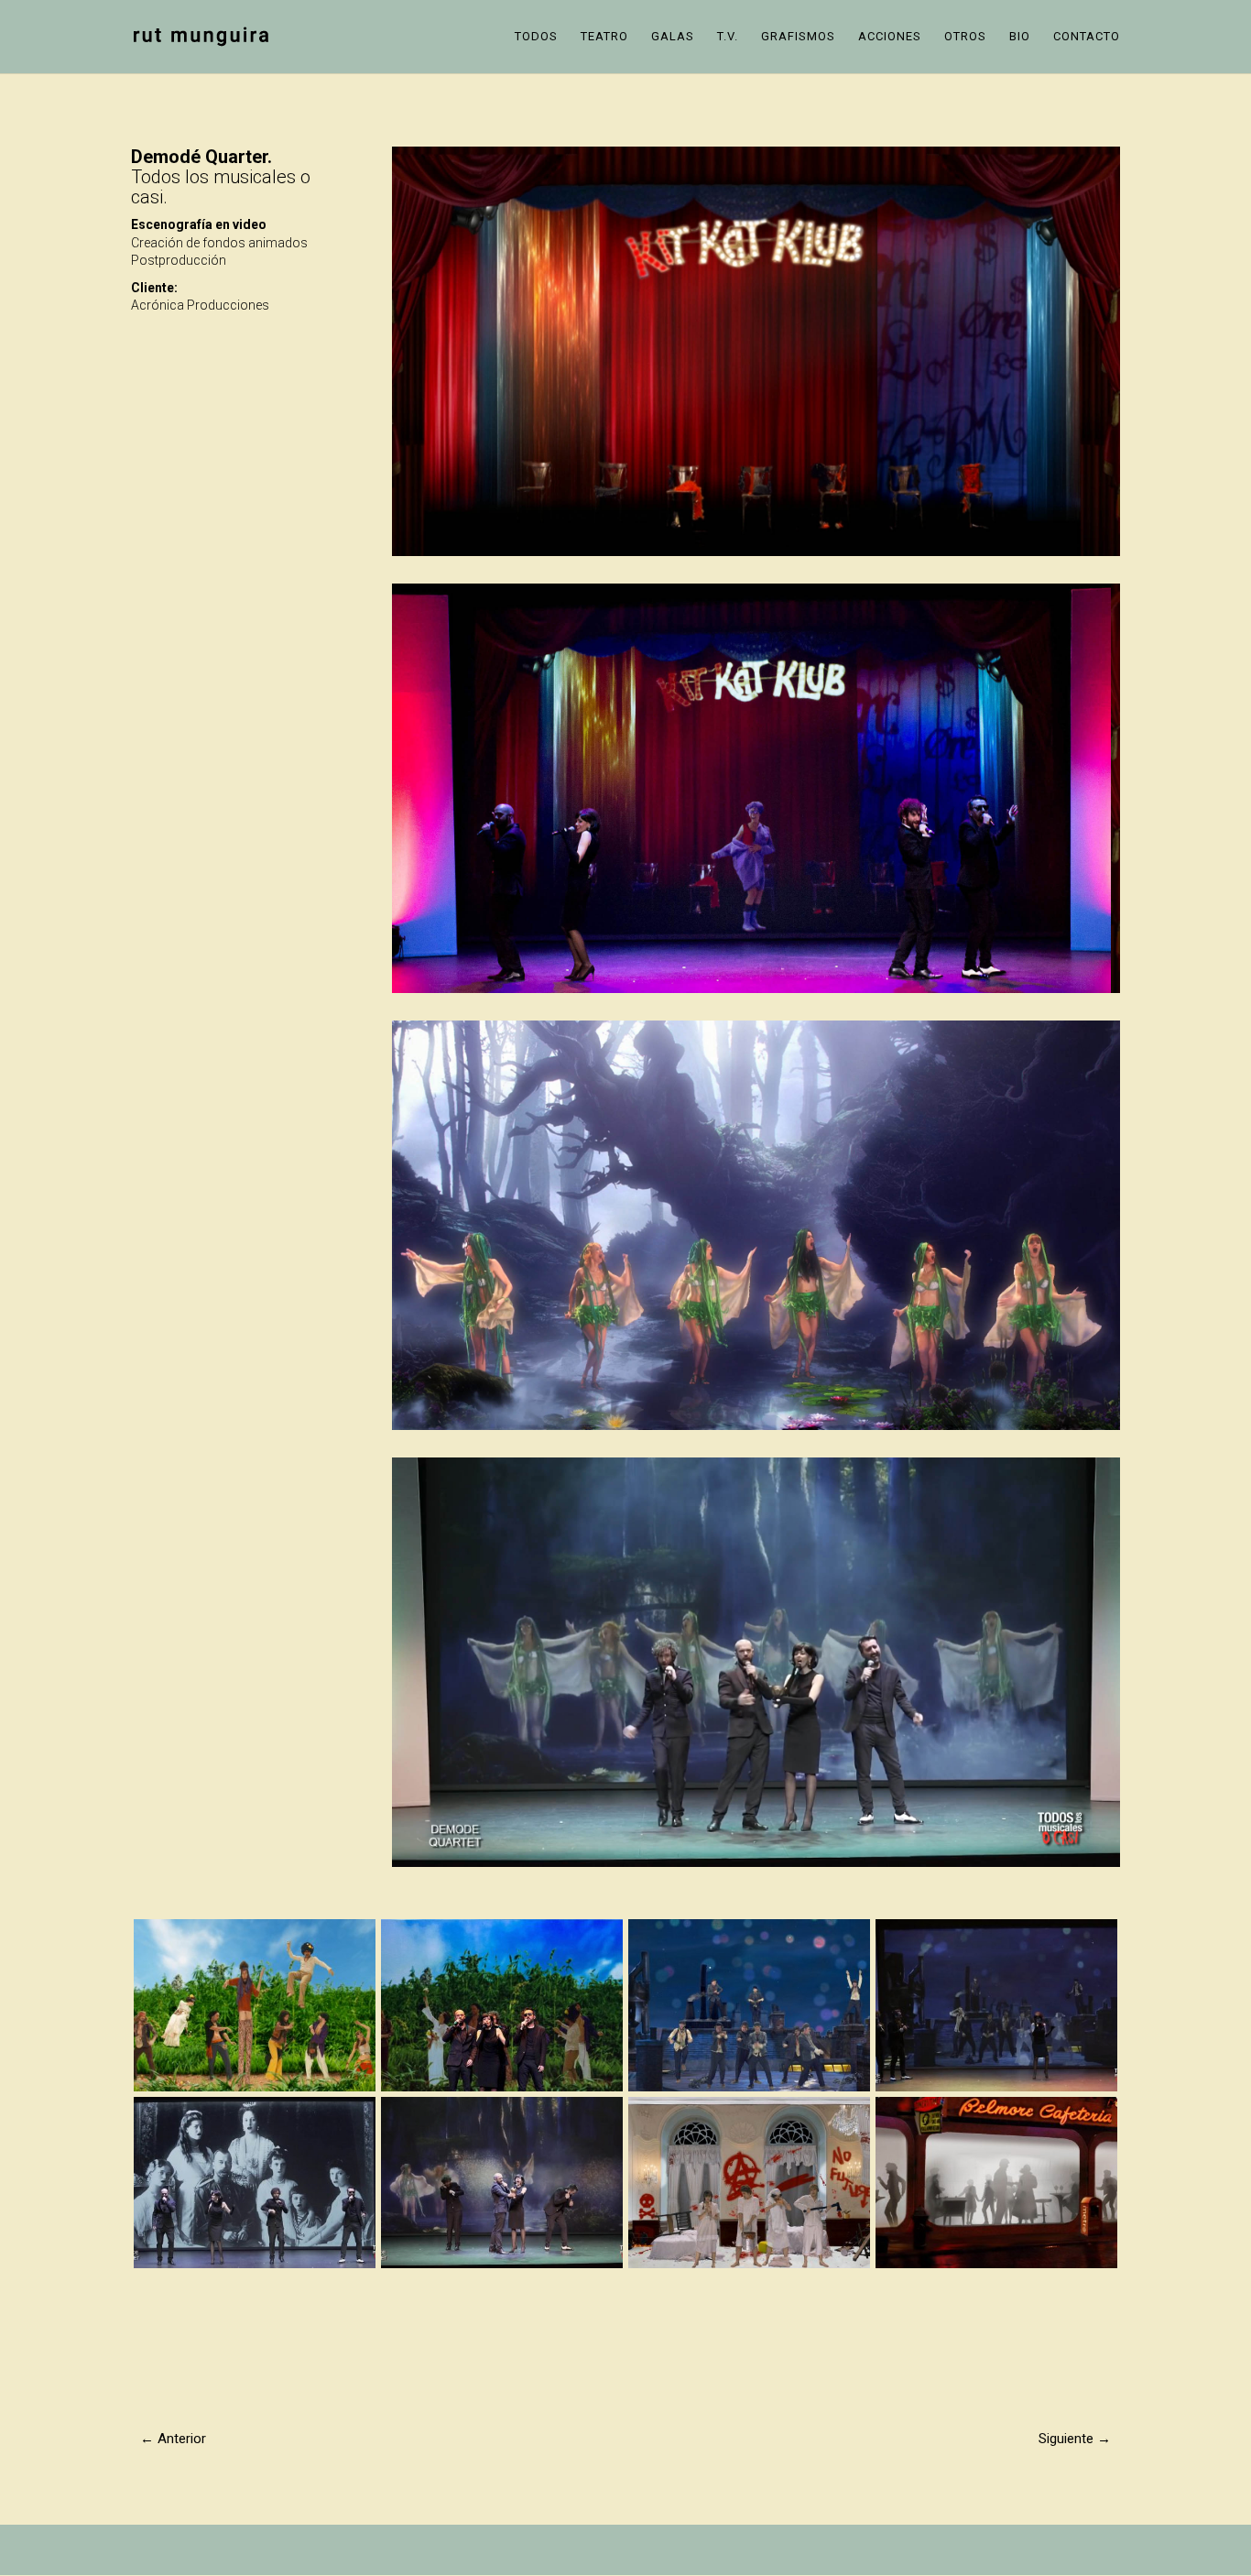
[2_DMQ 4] (502, 2268)
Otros (965, 37)
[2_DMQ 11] (502, 2091)
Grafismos (798, 37)
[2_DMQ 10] (749, 2091)
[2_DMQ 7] (255, 2268)
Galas (673, 37)
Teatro (604, 37)
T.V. (728, 37)
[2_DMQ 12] (255, 2091)
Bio (1020, 37)
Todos (536, 37)
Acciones (890, 37)
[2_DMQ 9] (996, 2091)
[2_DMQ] (996, 2268)
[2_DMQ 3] (749, 2268)
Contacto (1087, 37)
